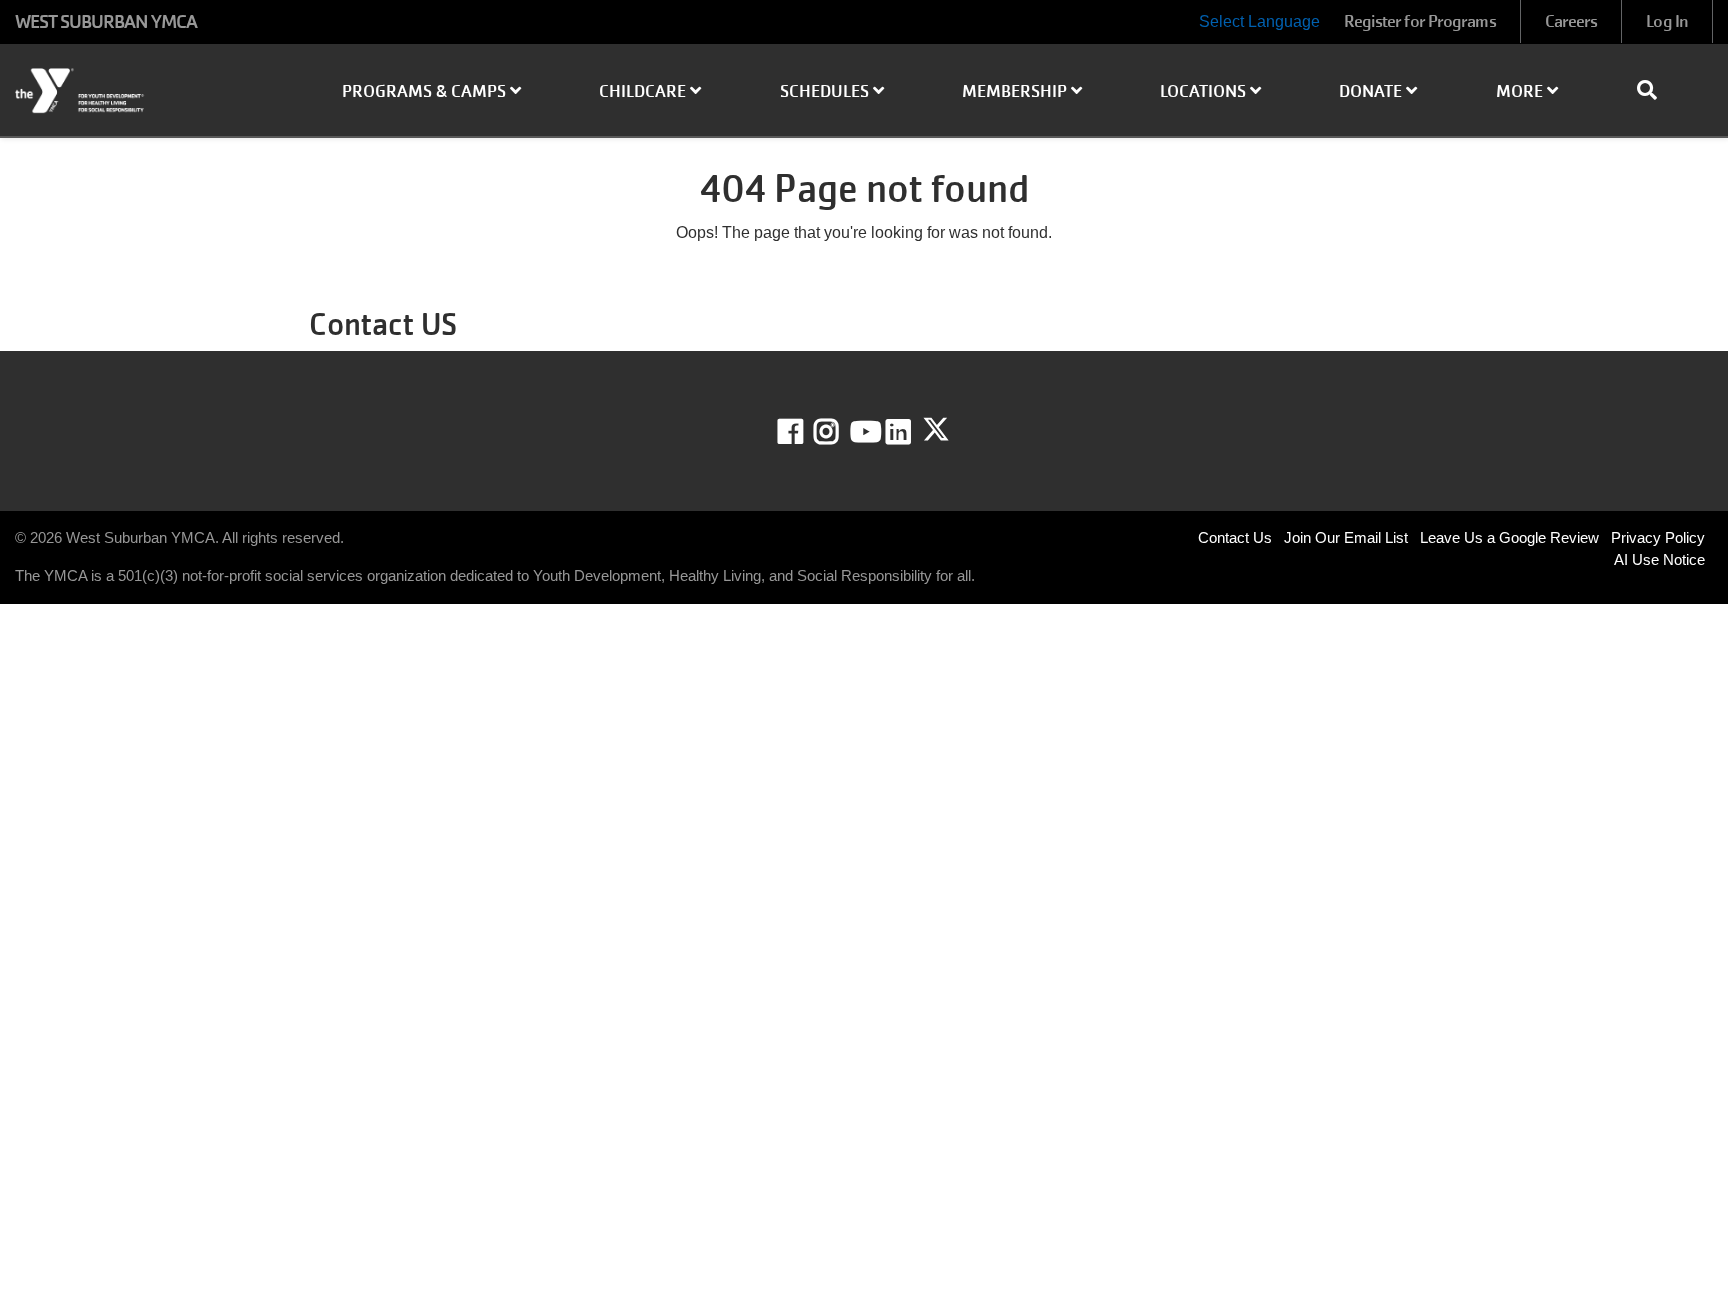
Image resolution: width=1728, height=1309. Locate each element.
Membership (1016, 91)
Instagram (840, 432)
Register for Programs (1420, 21)
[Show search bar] (1655, 90)
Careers (1571, 21)
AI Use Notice (1659, 559)
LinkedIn (912, 432)
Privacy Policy (1658, 537)
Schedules (826, 91)
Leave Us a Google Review (1509, 537)
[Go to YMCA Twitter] (936, 430)
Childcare (644, 91)
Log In (1667, 21)
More (1521, 91)
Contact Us (1235, 537)
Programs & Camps (426, 91)
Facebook (804, 432)
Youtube (864, 432)
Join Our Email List (1346, 537)
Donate (1372, 91)
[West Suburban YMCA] (144, 91)
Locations (1205, 91)
